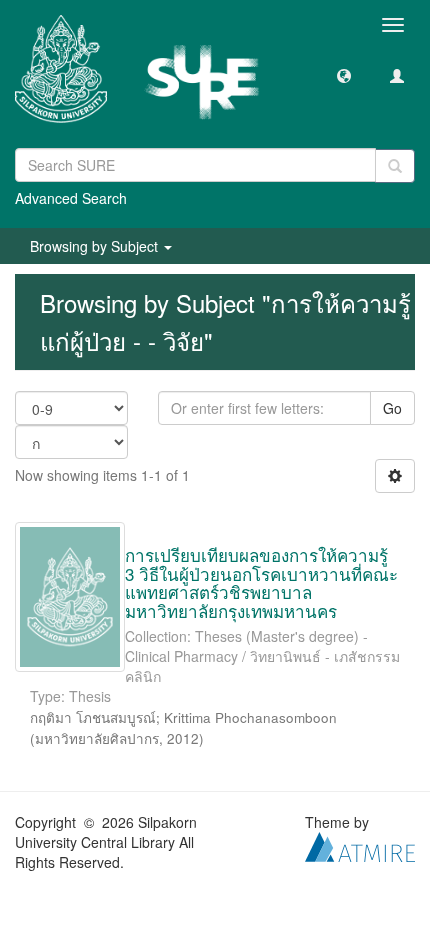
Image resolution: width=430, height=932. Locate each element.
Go (392, 408)
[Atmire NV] (360, 844)
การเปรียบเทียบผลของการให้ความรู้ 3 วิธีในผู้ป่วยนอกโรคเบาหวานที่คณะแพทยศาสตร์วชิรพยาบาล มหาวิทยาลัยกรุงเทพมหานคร (261, 582)
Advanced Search (71, 198)
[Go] (395, 166)
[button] (344, 75)
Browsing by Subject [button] (96, 246)
